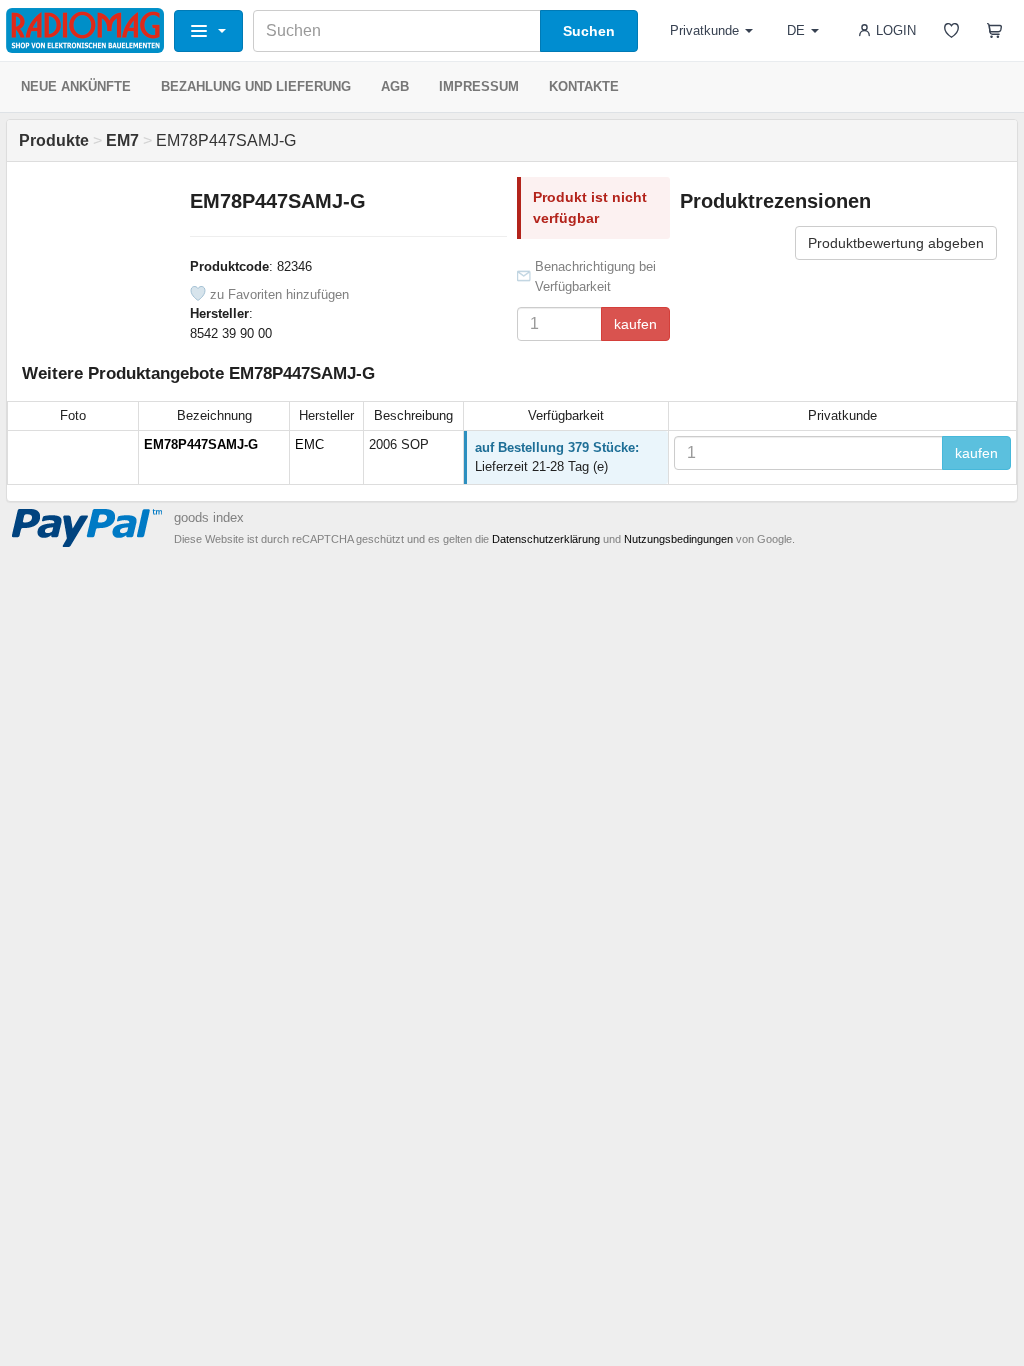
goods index (209, 517)
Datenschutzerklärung (546, 539)
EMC (309, 444)
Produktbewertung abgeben (896, 243)
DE (796, 30)
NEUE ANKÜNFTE (76, 86)
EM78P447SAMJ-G (201, 444)
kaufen (635, 324)
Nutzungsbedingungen (678, 539)
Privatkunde (704, 30)
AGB (395, 86)
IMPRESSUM (479, 86)
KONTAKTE (584, 86)
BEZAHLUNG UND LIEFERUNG (256, 86)
